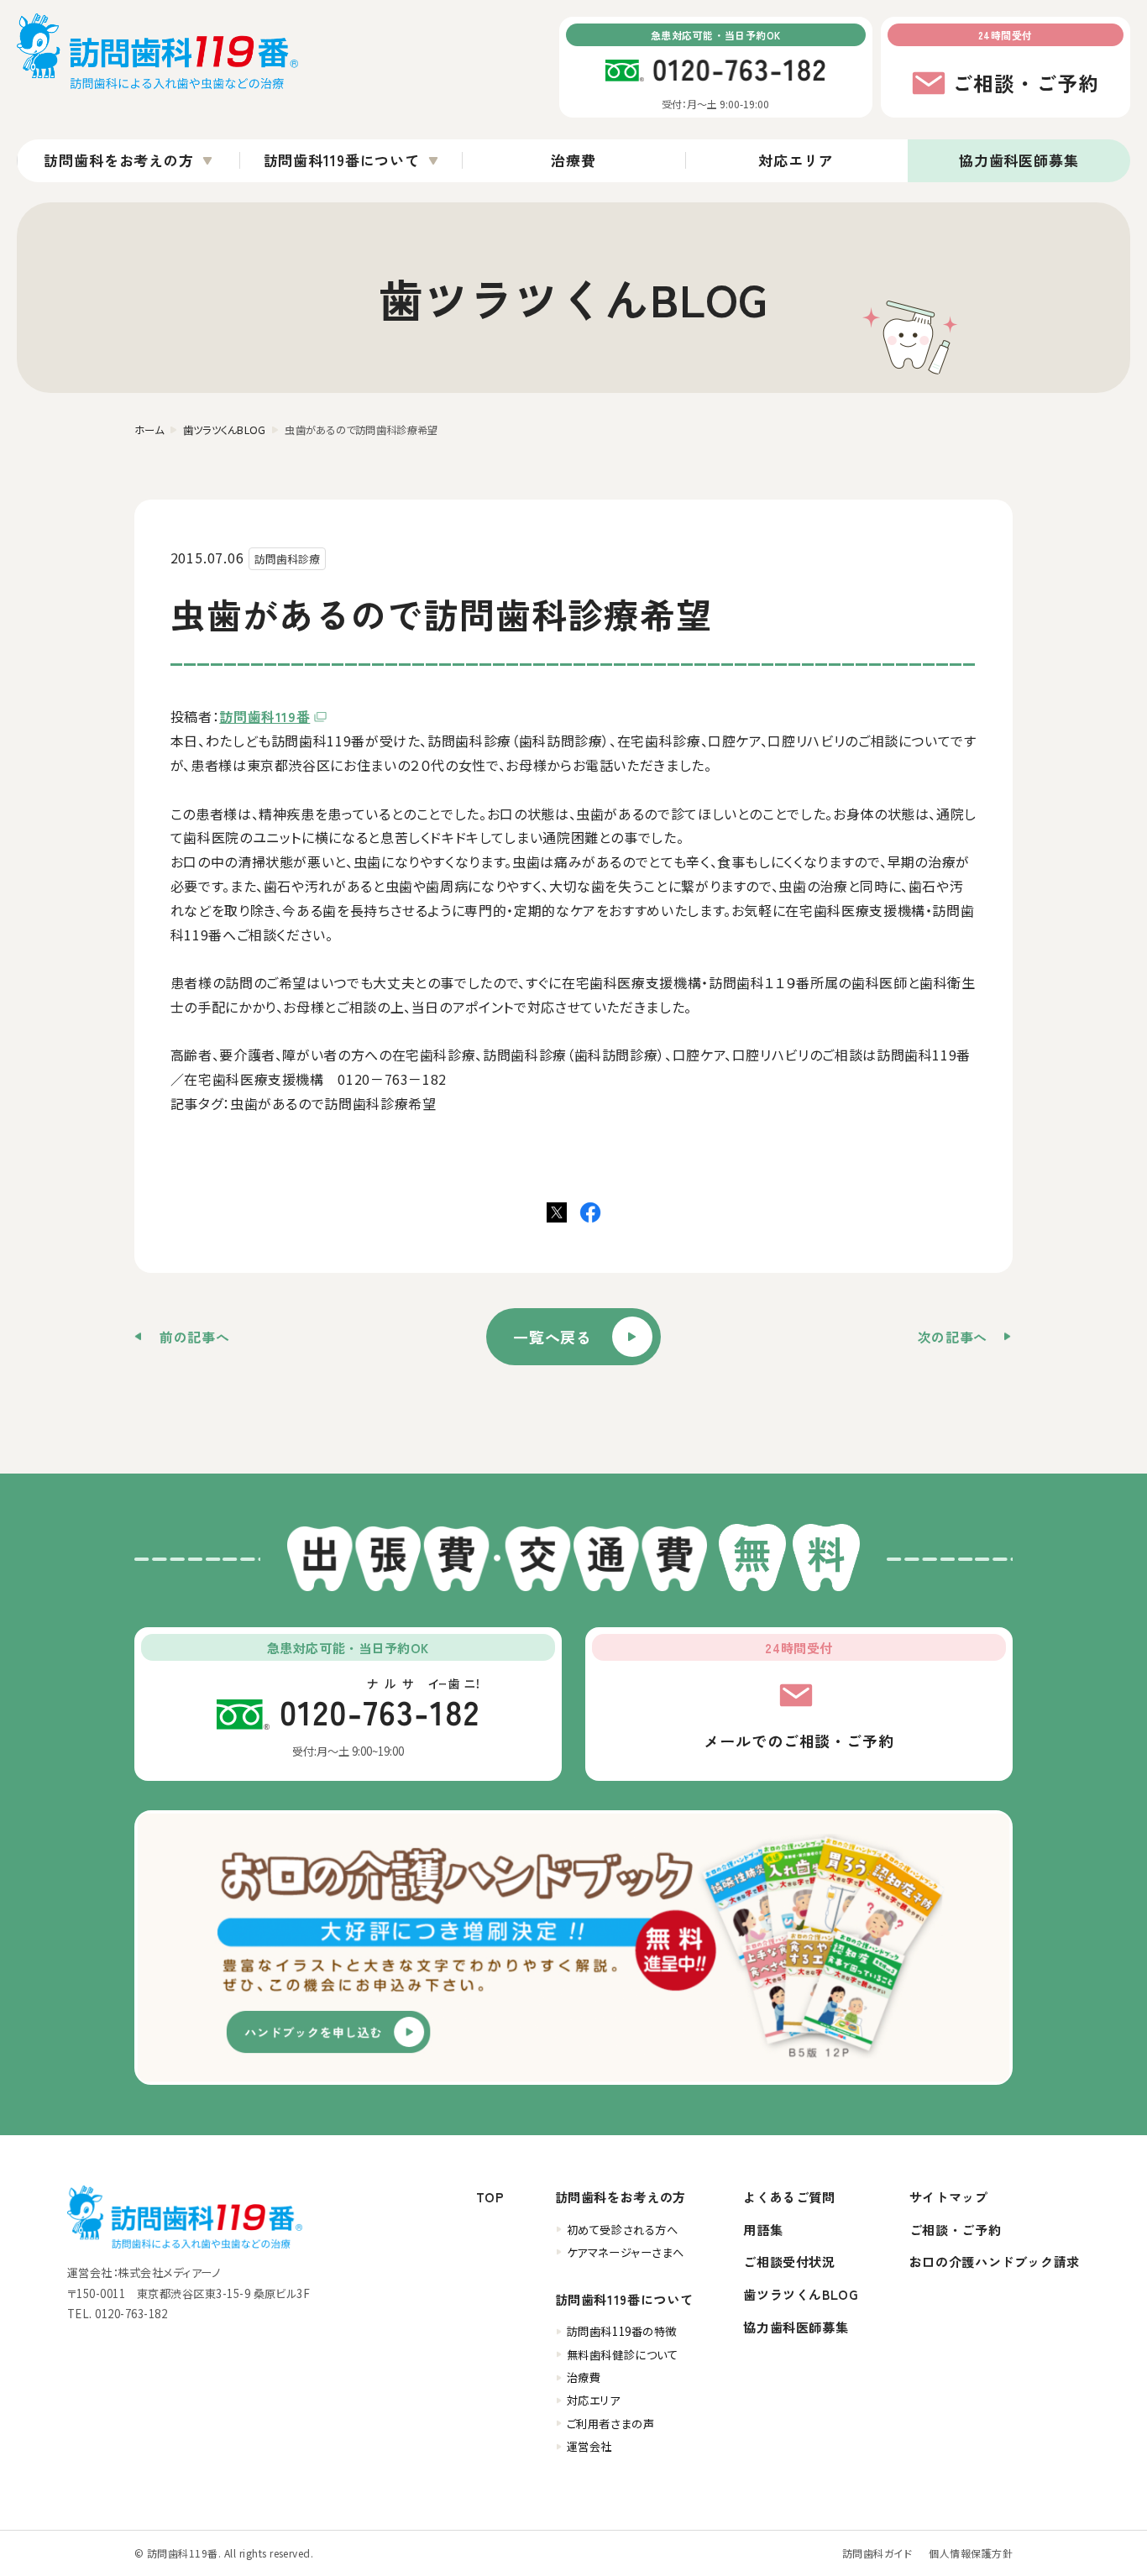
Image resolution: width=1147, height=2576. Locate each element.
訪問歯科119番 (264, 716)
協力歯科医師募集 (1019, 160)
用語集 (763, 2229)
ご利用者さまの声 (610, 2424)
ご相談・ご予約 (955, 2229)
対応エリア (796, 160)
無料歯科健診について (623, 2355)
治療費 (573, 160)
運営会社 (589, 2446)
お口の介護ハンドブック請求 (995, 2261)
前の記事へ (194, 1337)
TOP (490, 2196)
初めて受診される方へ (623, 2230)
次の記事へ (953, 1337)
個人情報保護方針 (971, 2553)
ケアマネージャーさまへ (626, 2252)
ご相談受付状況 (789, 2261)
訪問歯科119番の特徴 (622, 2331)
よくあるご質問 (789, 2196)
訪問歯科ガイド (877, 2553)
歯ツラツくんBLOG (801, 2294)
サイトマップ (949, 2196)
